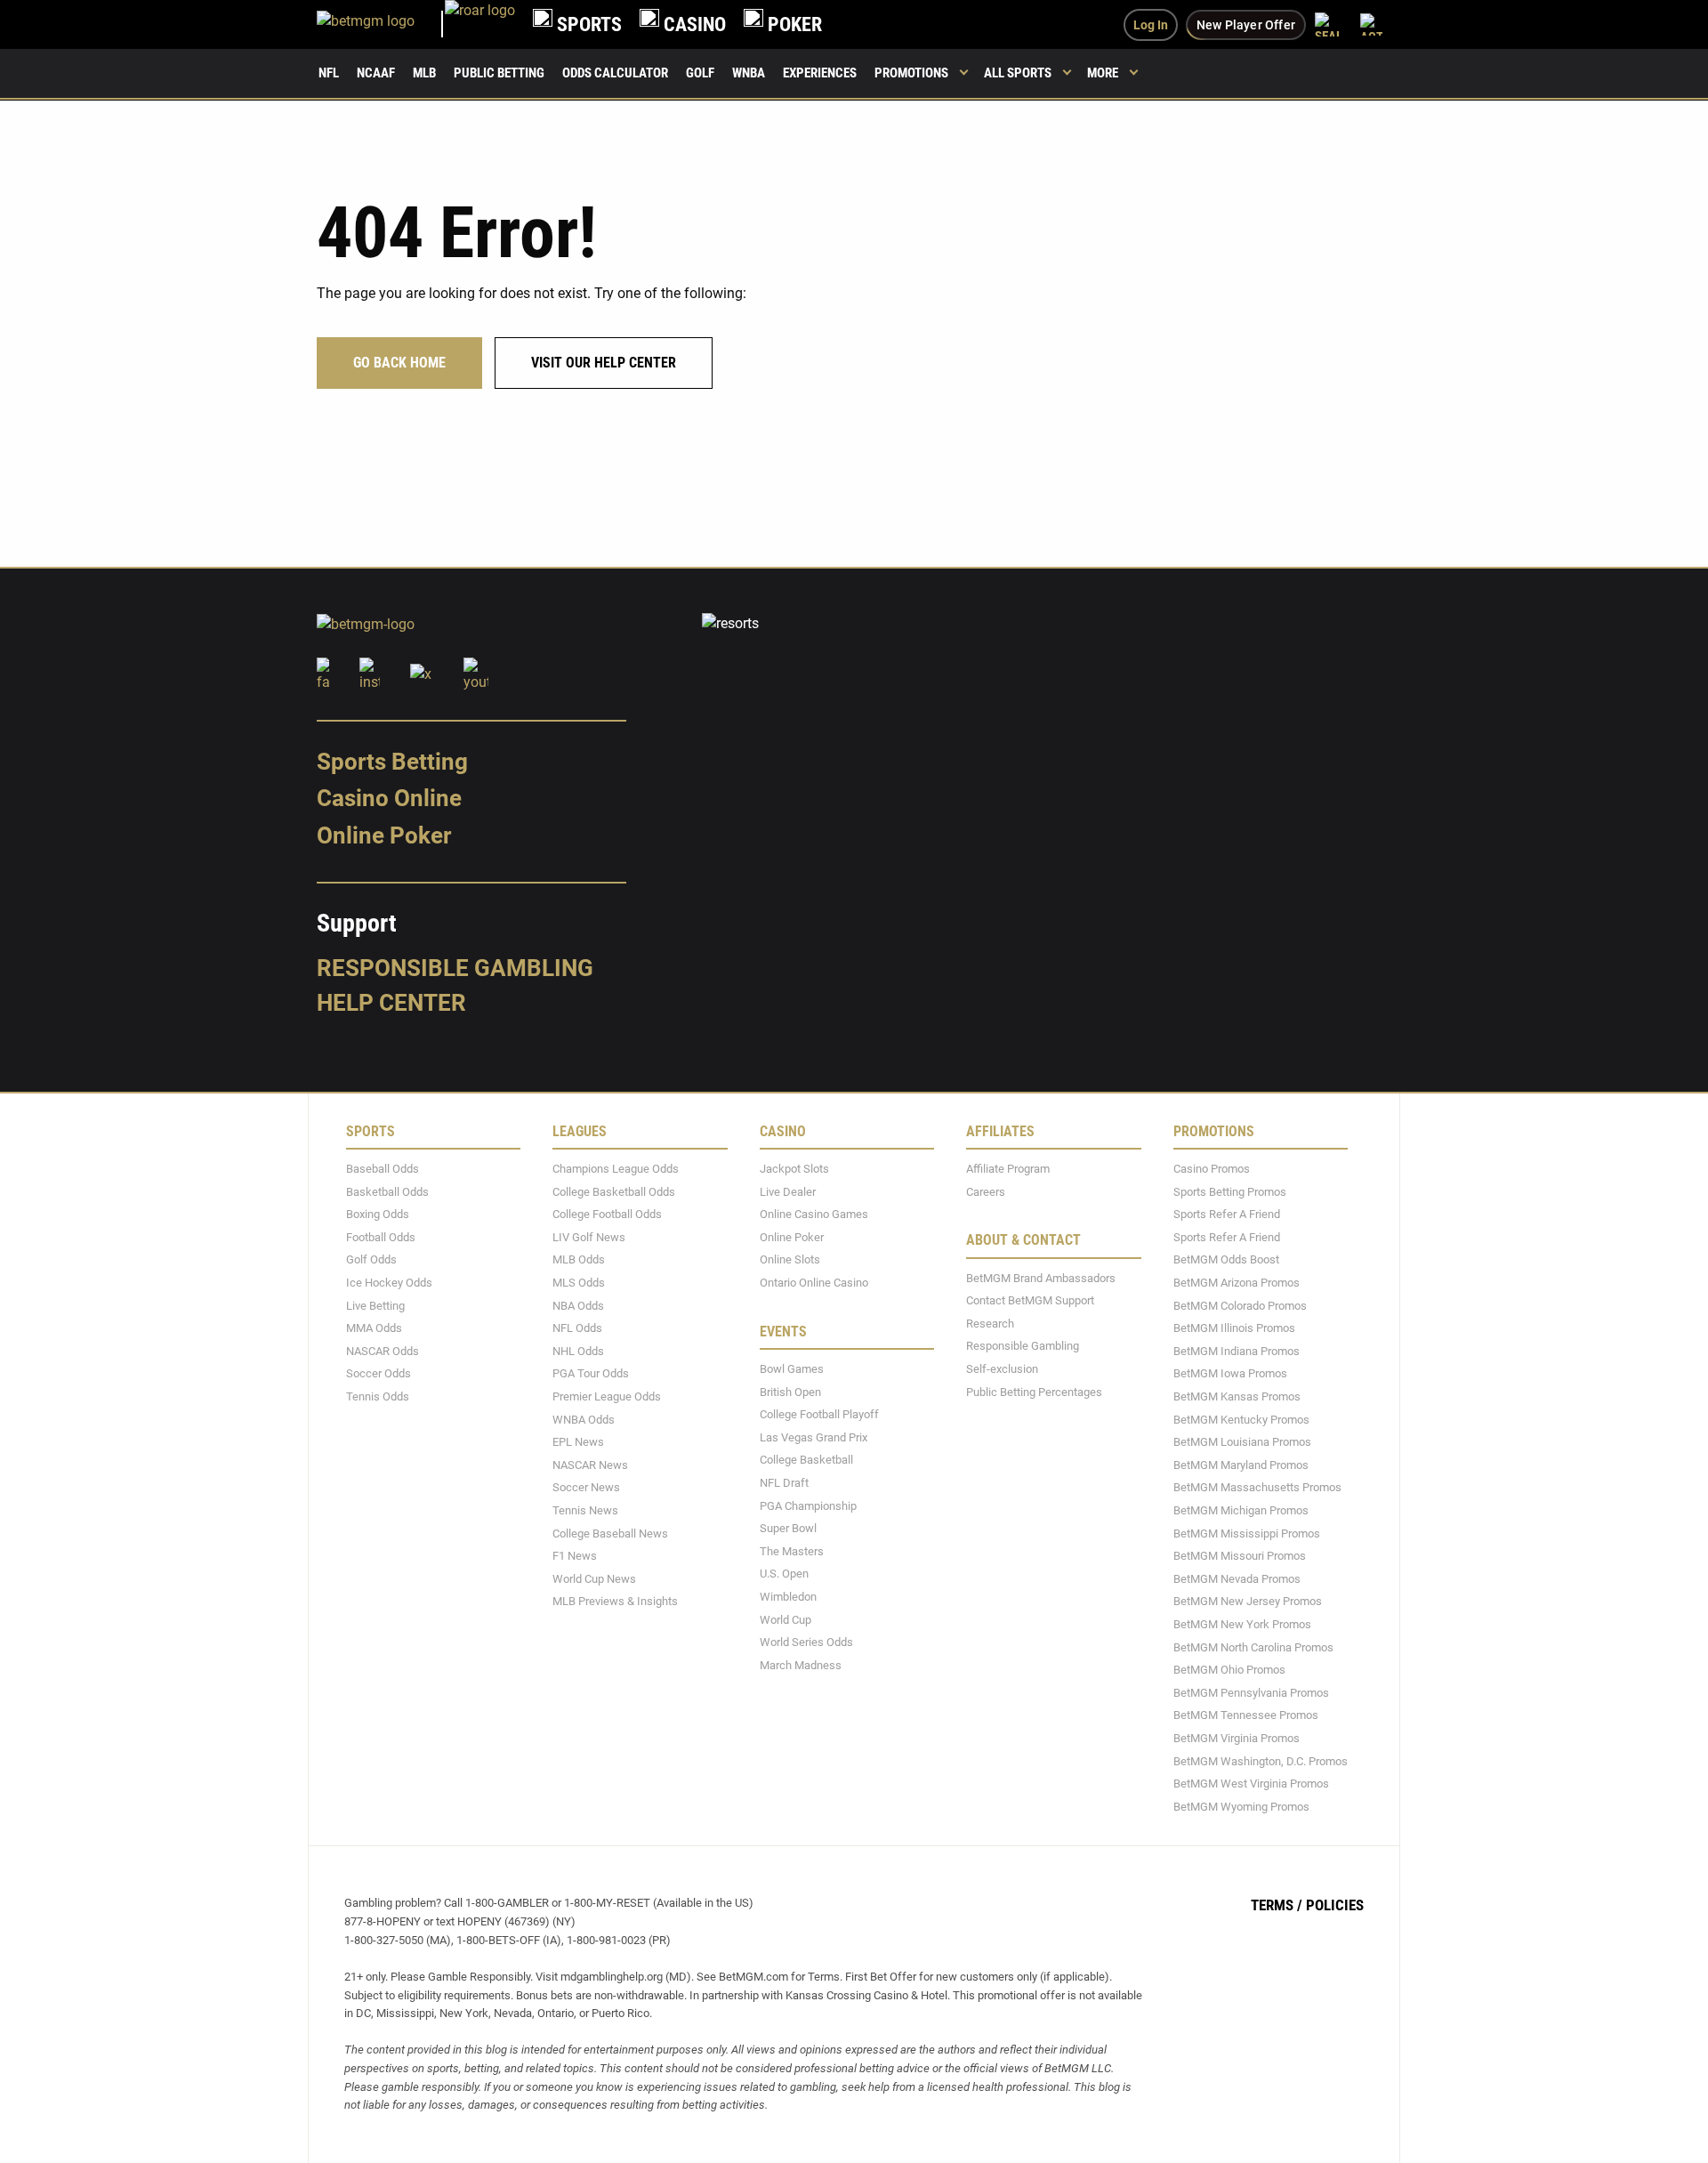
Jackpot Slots (794, 1169)
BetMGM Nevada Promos (1237, 1578)
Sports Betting (392, 761)
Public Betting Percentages (1034, 1391)
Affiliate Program (1008, 1169)
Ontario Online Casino (814, 1283)
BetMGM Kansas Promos (1237, 1396)
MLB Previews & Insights (615, 1601)
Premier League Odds (607, 1396)
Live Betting (375, 1305)
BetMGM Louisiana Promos (1242, 1442)
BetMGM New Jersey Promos (1248, 1601)
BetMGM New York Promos (1242, 1624)
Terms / (1277, 1905)
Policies (1335, 1905)
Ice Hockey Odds (389, 1283)
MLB (424, 73)
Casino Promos (1212, 1169)
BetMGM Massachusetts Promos (1257, 1487)
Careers (986, 1191)
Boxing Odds (378, 1214)
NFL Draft (784, 1483)
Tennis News (585, 1510)
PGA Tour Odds (591, 1373)
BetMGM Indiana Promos (1237, 1350)
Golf (700, 73)
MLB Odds (579, 1259)
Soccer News (586, 1487)
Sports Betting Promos (1230, 1191)
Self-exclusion (1002, 1369)
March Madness (801, 1664)
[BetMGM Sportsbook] (381, 24)
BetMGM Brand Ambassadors (1041, 1277)
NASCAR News (590, 1464)
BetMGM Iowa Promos (1230, 1373)
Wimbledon (788, 1597)
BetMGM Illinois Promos (1234, 1328)
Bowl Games (792, 1369)
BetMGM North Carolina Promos (1253, 1646)
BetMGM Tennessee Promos (1246, 1715)
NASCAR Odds (383, 1350)
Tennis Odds (378, 1396)
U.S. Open (784, 1574)
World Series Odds (806, 1642)
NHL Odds (578, 1350)
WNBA (749, 73)
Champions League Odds (616, 1169)
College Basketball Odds (614, 1191)
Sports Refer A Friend (1227, 1214)
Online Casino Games (814, 1214)
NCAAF (376, 73)
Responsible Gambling (455, 967)
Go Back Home (399, 363)
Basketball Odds (387, 1191)
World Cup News (594, 1578)
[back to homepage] (480, 24)
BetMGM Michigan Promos (1241, 1510)
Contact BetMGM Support (1030, 1300)
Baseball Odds (383, 1169)
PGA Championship (808, 1505)
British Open (790, 1391)
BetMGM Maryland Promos (1241, 1464)
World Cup (786, 1619)
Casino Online (389, 798)
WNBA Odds (584, 1419)
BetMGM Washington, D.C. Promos (1261, 1760)
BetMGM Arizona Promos (1237, 1283)
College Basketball (806, 1460)
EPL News (578, 1442)
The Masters (792, 1550)
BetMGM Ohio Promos (1229, 1670)
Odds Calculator (615, 73)
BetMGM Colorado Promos (1240, 1305)
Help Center (391, 1003)
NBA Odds (578, 1305)
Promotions (911, 73)
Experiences (820, 73)
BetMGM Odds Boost (1226, 1259)
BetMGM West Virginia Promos (1251, 1784)
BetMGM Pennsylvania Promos (1251, 1692)
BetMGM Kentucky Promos (1241, 1419)
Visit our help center (604, 363)
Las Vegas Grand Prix (814, 1437)
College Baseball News (610, 1533)
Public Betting (499, 73)
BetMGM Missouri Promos (1240, 1556)
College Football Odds (607, 1214)
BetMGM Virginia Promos (1237, 1738)
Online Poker (384, 835)
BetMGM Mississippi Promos (1247, 1533)
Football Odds (381, 1236)
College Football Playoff (819, 1414)
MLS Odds (579, 1283)
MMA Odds (374, 1328)
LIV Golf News (589, 1236)
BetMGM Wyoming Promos (1241, 1806)
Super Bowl (788, 1528)
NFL (329, 73)
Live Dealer (788, 1191)
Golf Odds (371, 1259)
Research (990, 1323)
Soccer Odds (379, 1373)
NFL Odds (577, 1328)
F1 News (575, 1556)
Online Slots (790, 1259)
